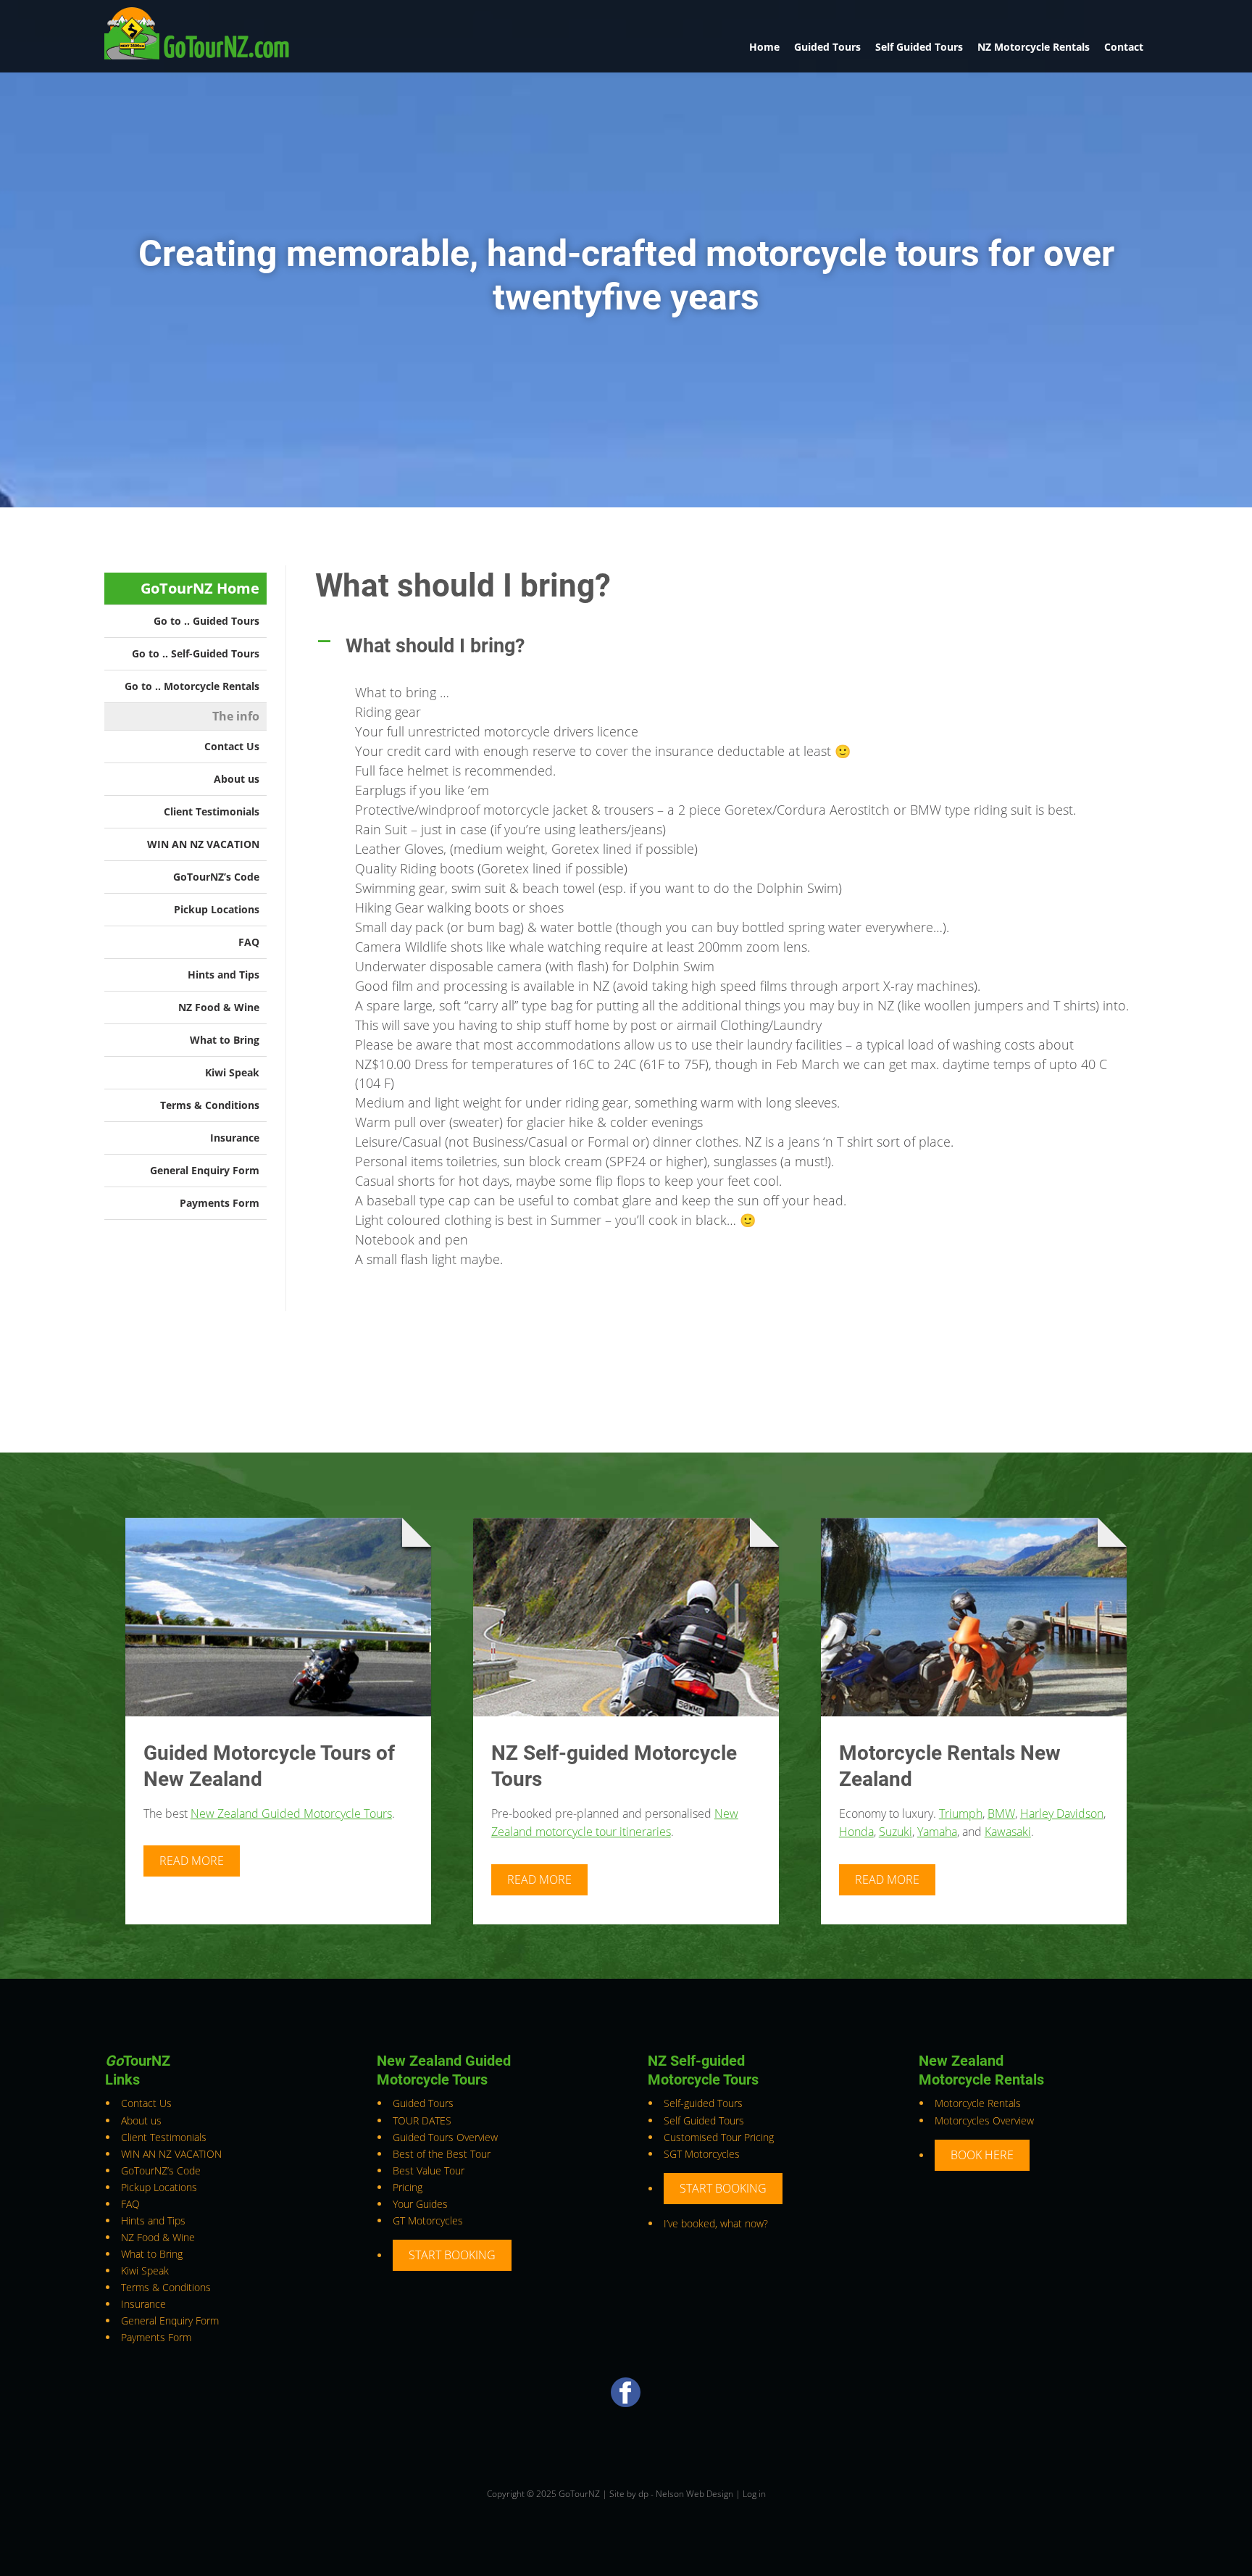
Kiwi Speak (232, 1072)
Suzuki (896, 1832)
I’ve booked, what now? (716, 2223)
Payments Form (220, 1203)
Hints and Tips (224, 975)
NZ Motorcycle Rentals (1034, 47)
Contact (1124, 47)
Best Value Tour (429, 2170)
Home (764, 47)
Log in (754, 2494)
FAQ (249, 942)
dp (643, 2494)
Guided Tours (827, 47)
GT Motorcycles (428, 2220)
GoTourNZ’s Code (216, 877)
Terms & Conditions (210, 1105)
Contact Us (232, 746)
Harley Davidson (1062, 1813)
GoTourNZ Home (200, 588)
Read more (192, 1861)
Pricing (408, 2187)
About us (237, 779)
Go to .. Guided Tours (206, 621)
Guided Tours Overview (445, 2137)
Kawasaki (1008, 1832)
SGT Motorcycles (702, 2154)
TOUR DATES (422, 2120)
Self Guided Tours (919, 47)
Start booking (452, 2255)
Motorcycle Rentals (978, 2103)
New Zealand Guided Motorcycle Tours (291, 1813)
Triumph (961, 1813)
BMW (1001, 1813)
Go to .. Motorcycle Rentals (192, 686)
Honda (856, 1832)
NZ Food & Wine (219, 1007)
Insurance (235, 1138)
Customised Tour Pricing (719, 2137)
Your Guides (420, 2204)
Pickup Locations (217, 909)
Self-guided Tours (703, 2103)
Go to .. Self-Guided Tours (196, 653)
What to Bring (225, 1040)
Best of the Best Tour (442, 2154)
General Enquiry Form (205, 1170)
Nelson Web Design (694, 2494)
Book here (982, 2155)
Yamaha (937, 1832)
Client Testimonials (212, 811)
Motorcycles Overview (984, 2120)
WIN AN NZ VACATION (203, 844)
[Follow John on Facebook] (626, 2403)
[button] (731, 646)
